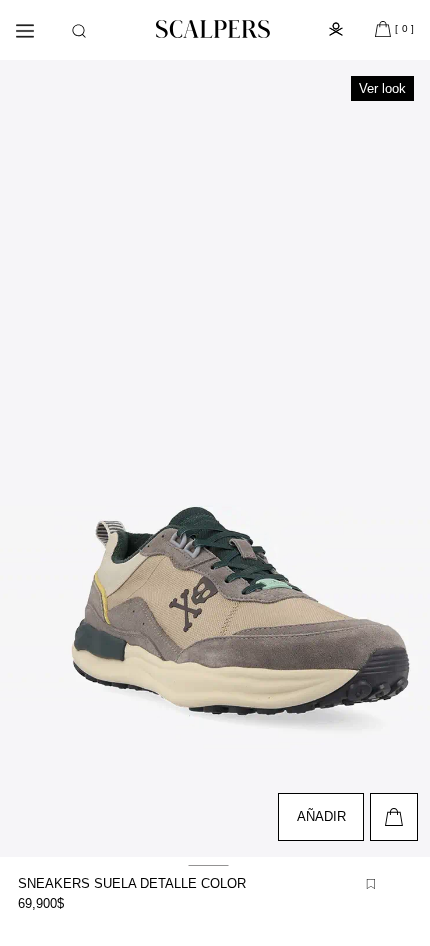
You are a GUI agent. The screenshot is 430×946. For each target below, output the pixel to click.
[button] (79, 31)
